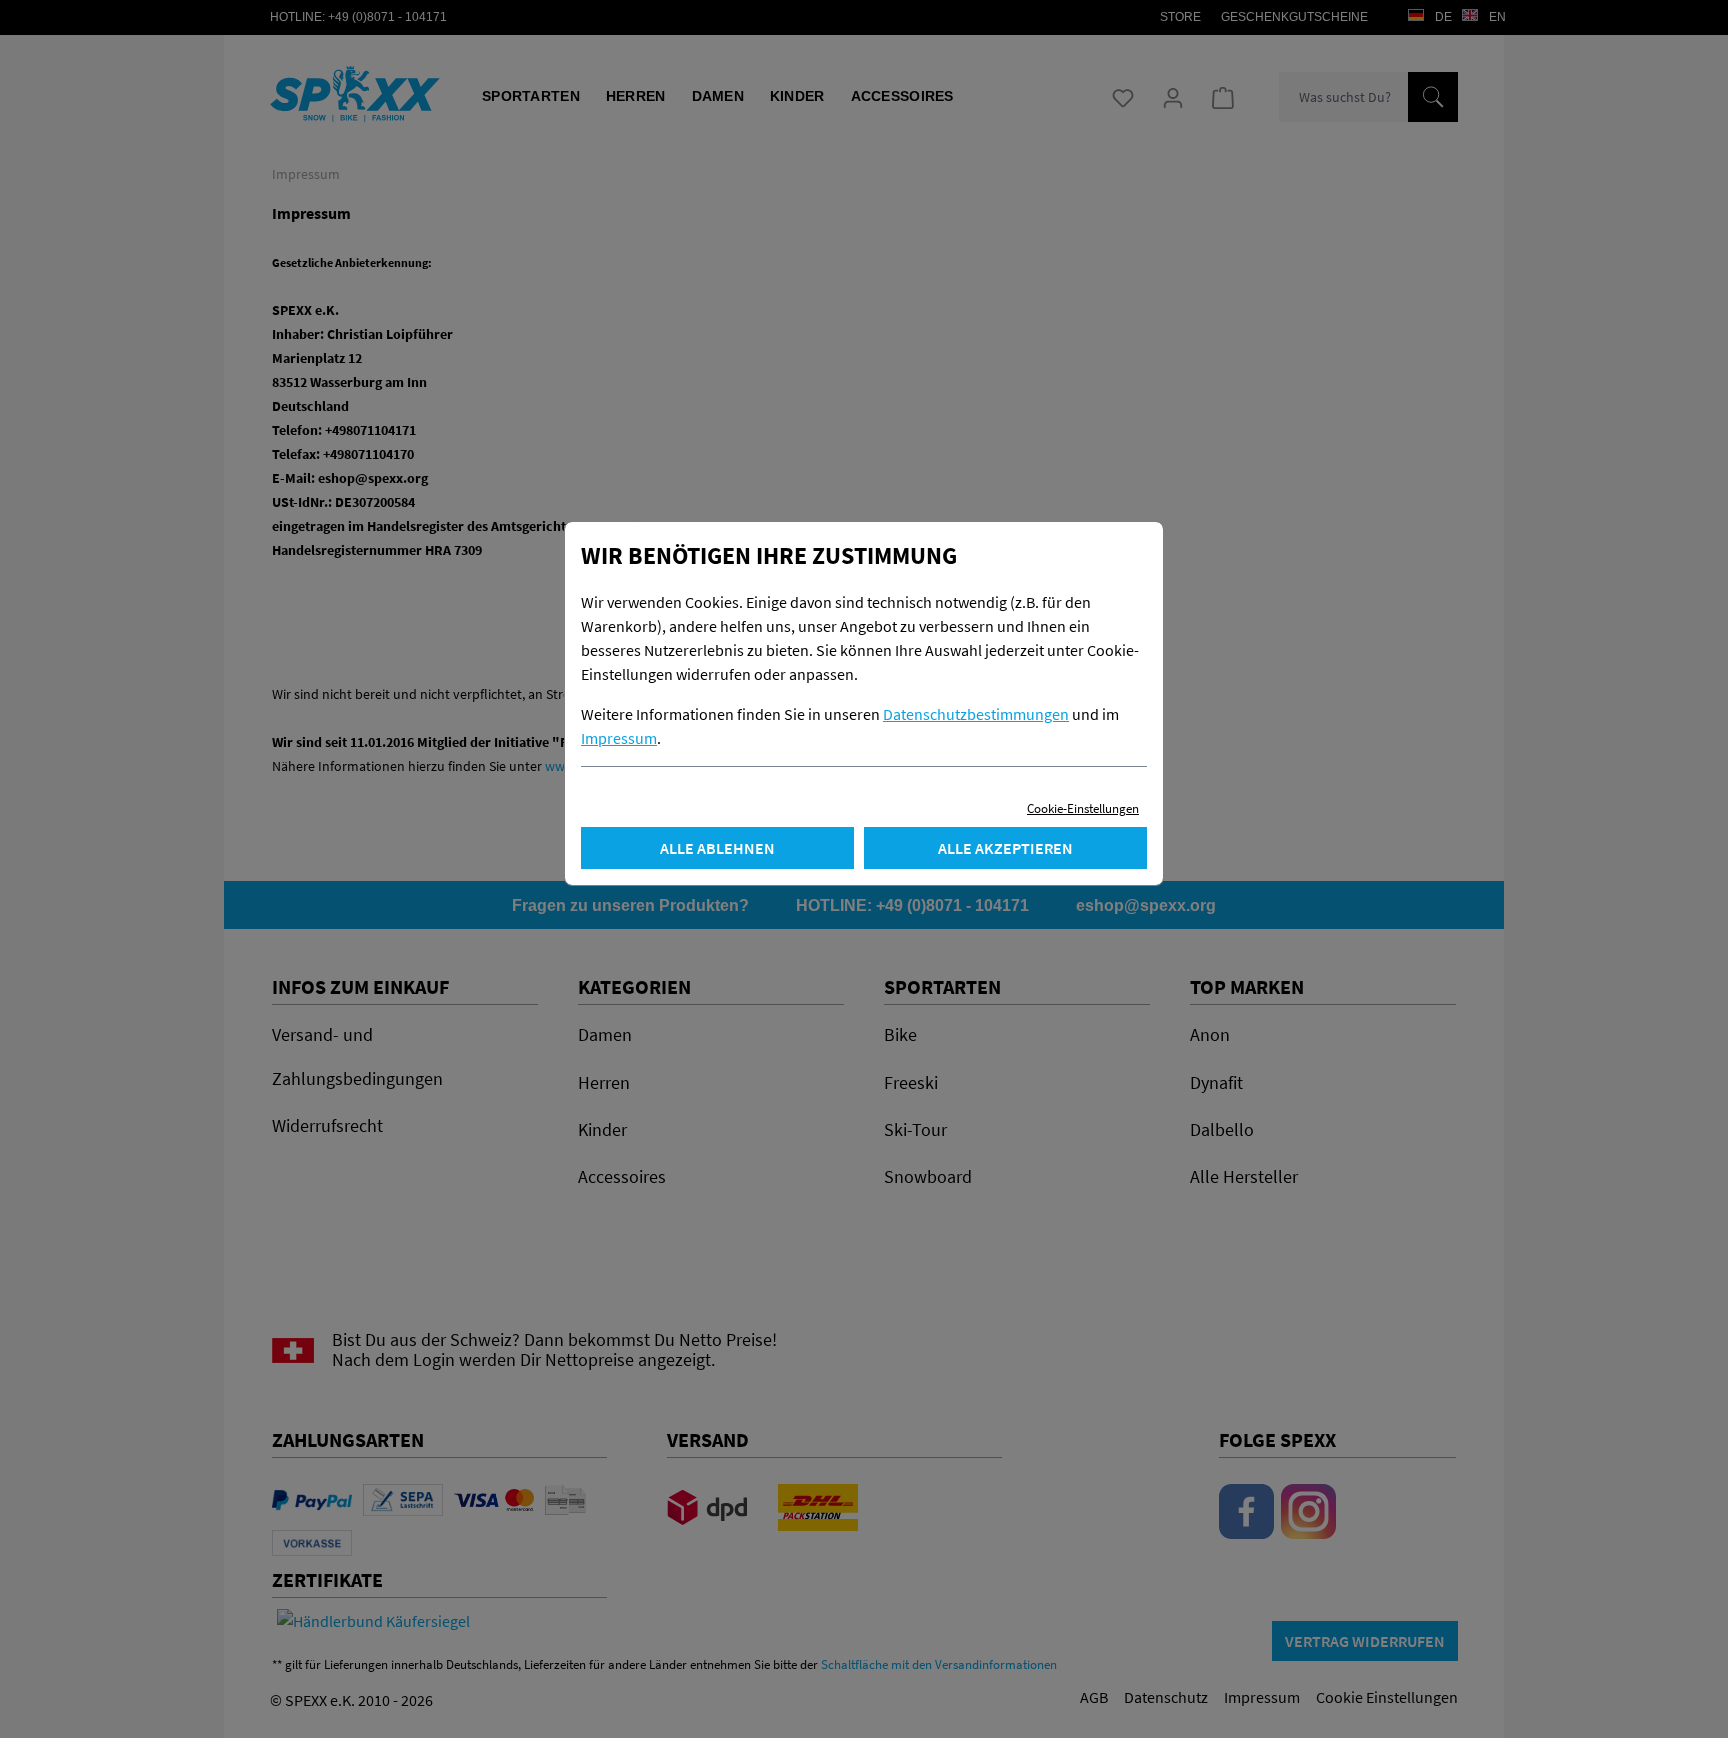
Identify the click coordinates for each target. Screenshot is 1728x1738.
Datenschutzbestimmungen (976, 714)
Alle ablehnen (717, 848)
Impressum (619, 738)
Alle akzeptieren (1005, 848)
